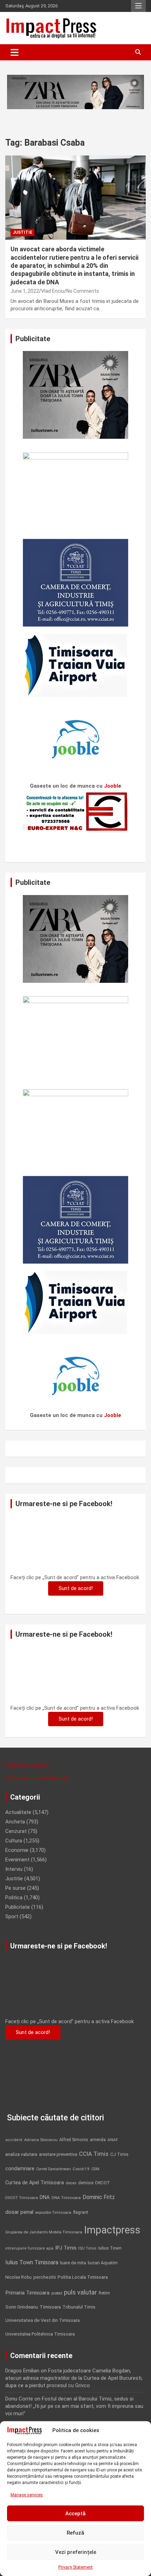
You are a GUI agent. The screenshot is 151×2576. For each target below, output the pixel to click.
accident (14, 2140)
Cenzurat (16, 1831)
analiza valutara (21, 2154)
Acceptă (75, 2514)
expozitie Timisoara (53, 2212)
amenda (98, 2140)
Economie (17, 1850)
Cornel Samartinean (54, 2169)
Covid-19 (81, 2169)
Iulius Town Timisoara (32, 2262)
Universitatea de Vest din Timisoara (42, 2320)
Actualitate (18, 1812)
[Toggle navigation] (15, 52)
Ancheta (15, 1822)
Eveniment (17, 1860)
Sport (12, 1916)
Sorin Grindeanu (22, 2307)
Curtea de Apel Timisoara (35, 2183)
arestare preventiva (58, 2154)
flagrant (81, 2212)
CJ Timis (119, 2154)
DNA (45, 2197)
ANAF (113, 2140)
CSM (95, 2169)
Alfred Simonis (74, 2140)
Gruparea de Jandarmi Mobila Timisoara (44, 2232)
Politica (14, 1898)
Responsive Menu (138, 6)
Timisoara (50, 2307)
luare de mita (73, 2263)
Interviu (14, 1869)
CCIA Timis (94, 2154)
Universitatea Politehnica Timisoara (40, 2334)
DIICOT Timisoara (22, 2198)
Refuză (75, 2533)
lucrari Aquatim (103, 2263)
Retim (104, 2293)
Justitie (22, 232)
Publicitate (18, 1907)
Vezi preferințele (76, 2552)
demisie (86, 2183)
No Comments (83, 291)
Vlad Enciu (53, 291)
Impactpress (112, 2230)
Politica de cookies (27, 1765)
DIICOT (103, 2183)
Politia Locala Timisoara (83, 2277)
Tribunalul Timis (79, 2307)
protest (57, 2293)
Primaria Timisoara (27, 2293)
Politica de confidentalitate (37, 1778)
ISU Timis (87, 2248)
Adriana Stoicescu (41, 2140)
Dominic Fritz (99, 2197)
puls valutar (80, 2292)
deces (71, 2183)
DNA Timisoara (66, 2198)
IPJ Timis (66, 2248)
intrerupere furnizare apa (29, 2248)
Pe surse (15, 1888)
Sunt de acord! (76, 1588)
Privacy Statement (75, 2567)
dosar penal (19, 2212)
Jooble (113, 786)
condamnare (20, 2169)
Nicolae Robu (18, 2277)
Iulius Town (110, 2248)
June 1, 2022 (25, 291)
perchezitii (45, 2277)
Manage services (27, 2495)
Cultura (14, 1841)
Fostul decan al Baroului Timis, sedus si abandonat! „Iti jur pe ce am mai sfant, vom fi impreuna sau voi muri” (74, 2406)
